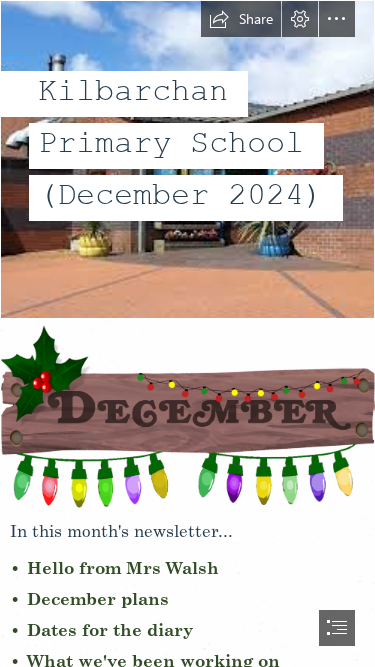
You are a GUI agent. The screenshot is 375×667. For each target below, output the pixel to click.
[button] (241, 19)
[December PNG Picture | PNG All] (187, 415)
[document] (187, 333)
